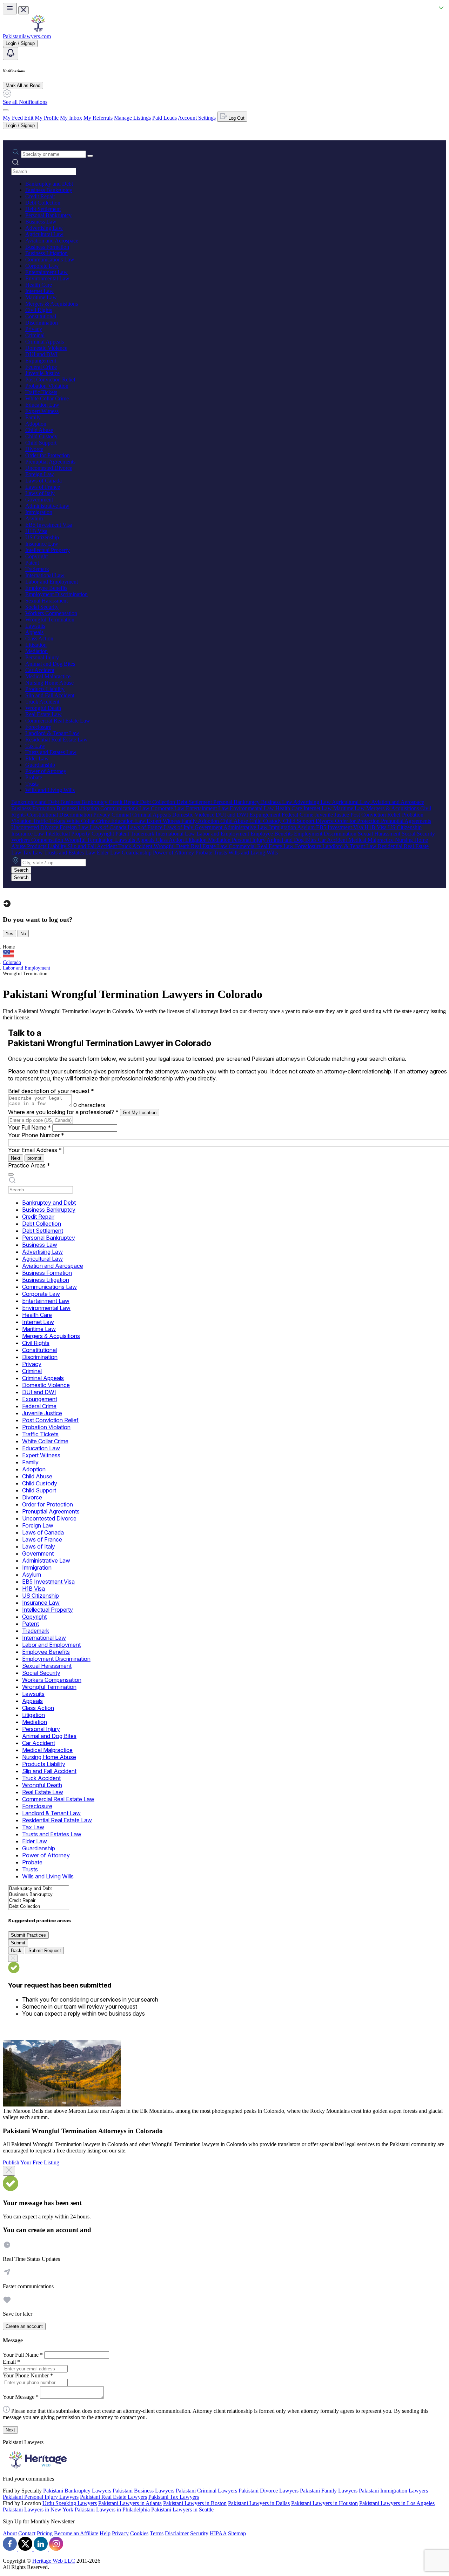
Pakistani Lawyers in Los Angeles (397, 2503)
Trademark (37, 569)
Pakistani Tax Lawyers (174, 2497)
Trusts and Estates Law (51, 752)
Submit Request (45, 1951)
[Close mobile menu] (24, 10)
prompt (34, 1158)
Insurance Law (42, 544)
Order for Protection (48, 455)
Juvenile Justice (42, 373)
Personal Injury (42, 657)
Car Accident (40, 670)
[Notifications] (11, 54)
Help (105, 2533)
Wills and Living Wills (50, 790)
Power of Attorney (46, 771)
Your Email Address (35, 1150)
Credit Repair (40, 196)
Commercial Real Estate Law (58, 721)
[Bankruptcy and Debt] (39, 1889)
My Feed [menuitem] (13, 118)
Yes (9, 934)
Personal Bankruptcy (48, 215)
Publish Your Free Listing (31, 2162)
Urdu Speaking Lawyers (70, 2503)
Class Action (39, 638)
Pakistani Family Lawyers (329, 2491)
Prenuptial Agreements (50, 462)
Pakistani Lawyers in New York (38, 2510)
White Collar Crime (47, 398)
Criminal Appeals (45, 342)
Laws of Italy (40, 493)
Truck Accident (42, 702)
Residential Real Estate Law (56, 740)
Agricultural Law (44, 234)
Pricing (45, 2533)
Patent (32, 563)
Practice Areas (29, 1165)
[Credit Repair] (39, 1901)
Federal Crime (41, 367)
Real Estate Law (43, 714)
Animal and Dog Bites (50, 664)
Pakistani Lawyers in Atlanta (130, 2503)
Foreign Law (40, 474)
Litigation (36, 645)
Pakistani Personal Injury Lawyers (41, 2497)
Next (16, 1158)
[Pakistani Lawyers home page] (38, 30)
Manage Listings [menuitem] (132, 118)
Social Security (42, 607)
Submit (18, 1943)
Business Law (41, 222)
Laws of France (43, 487)
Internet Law (39, 291)
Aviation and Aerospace (52, 241)
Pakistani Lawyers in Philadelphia (112, 2510)
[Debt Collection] (39, 1907)
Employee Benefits (46, 588)
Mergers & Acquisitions (52, 304)
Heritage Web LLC (54, 2561)
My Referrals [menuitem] (98, 118)
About (10, 2533)
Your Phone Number (36, 1135)
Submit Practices (28, 1935)
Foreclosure (38, 727)
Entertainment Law (46, 272)
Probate (34, 777)
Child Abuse (39, 430)
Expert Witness (42, 411)
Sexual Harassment (46, 601)
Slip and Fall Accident (50, 695)
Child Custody (41, 436)
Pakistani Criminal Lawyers (206, 2491)
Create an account (24, 2326)
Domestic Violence (46, 348)
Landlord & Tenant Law (52, 733)
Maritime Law (41, 297)
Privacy (34, 329)
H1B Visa (36, 531)
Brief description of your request (51, 1091)
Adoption (36, 424)
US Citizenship (42, 537)
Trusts (32, 784)
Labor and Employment (52, 582)
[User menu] (6, 110)
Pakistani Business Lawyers (143, 2491)
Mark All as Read (23, 85)
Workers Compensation (51, 613)
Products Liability (45, 689)
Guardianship (40, 765)
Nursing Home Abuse (49, 683)
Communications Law (50, 259)
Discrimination (42, 323)
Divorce (34, 449)
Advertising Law (44, 228)
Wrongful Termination (50, 620)
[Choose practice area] (11, 1174)
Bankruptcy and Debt (49, 184)
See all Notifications (25, 102)
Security (199, 2533)
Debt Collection (43, 203)
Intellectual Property (48, 550)
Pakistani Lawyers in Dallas (259, 2503)
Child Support (41, 443)
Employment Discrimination (56, 594)
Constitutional (41, 316)
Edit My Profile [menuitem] (41, 118)
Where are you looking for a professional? (63, 1112)
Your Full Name (29, 1127)
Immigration (39, 512)
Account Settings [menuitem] (197, 118)
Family (33, 417)
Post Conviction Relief (50, 380)
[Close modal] (9, 2171)
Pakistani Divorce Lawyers (269, 2491)
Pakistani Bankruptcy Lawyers (77, 2491)
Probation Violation (47, 386)
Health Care (39, 285)
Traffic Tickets (41, 392)
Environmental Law (47, 278)
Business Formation (47, 247)
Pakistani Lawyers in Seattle (182, 2510)
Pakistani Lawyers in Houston (324, 2503)
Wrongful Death (43, 708)
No (23, 934)
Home (9, 947)
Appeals (34, 632)
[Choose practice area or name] (90, 156)
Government (39, 500)
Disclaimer (177, 2533)
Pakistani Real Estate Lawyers (113, 2497)
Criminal (35, 335)
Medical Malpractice (48, 676)
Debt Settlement (43, 209)
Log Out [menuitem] (236, 118)
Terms (157, 2533)
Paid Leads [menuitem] (165, 118)
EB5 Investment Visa (49, 525)
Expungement (41, 361)
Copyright (36, 556)
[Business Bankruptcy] (39, 1895)
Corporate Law (42, 266)
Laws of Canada (43, 481)
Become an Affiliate (76, 2533)
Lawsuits (35, 626)
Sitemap (237, 2533)
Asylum (34, 518)
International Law (45, 575)
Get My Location (140, 1113)
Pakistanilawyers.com (27, 36)
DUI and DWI (41, 354)
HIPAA (218, 2533)
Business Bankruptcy (49, 190)
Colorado (12, 962)
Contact (27, 2533)
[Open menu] (10, 9)
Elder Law (37, 758)
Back (16, 1951)
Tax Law (35, 746)
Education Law (42, 405)
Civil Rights (39, 310)
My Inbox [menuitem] (71, 118)
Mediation (36, 651)
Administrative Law (47, 506)
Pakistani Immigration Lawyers (393, 2491)
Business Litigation (46, 253)
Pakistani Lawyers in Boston (195, 2503)
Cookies (139, 2533)
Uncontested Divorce (49, 468)
